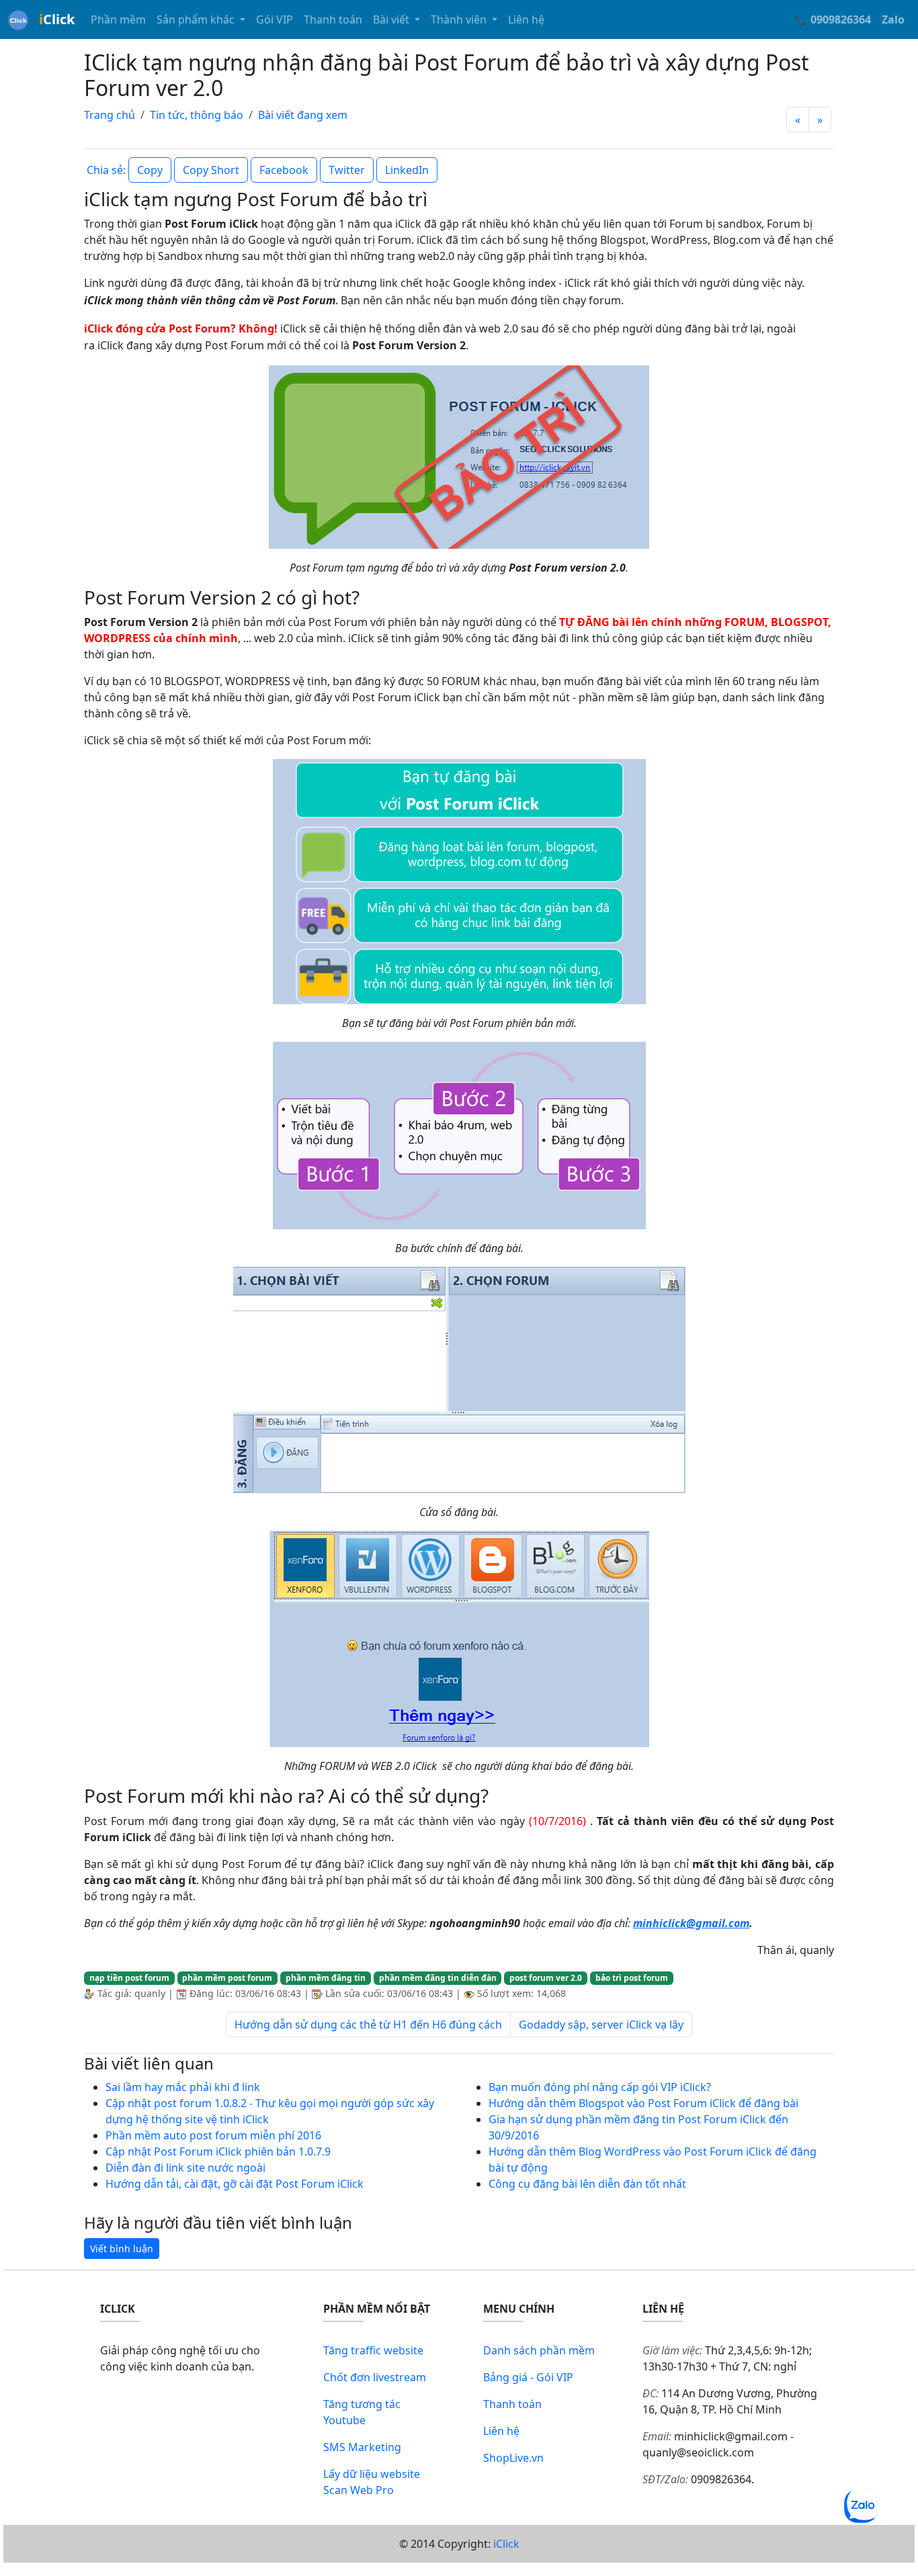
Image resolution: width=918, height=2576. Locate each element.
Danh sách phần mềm (539, 2350)
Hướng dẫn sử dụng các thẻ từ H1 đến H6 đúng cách (368, 2025)
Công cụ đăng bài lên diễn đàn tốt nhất (587, 2184)
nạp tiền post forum (129, 1978)
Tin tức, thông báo (197, 115)
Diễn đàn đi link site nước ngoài (185, 2168)
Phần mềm (118, 19)
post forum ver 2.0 (546, 1978)
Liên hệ (526, 19)
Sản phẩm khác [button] (197, 19)
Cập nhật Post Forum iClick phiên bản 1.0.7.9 (218, 2151)
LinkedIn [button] (407, 170)
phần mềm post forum (227, 1978)
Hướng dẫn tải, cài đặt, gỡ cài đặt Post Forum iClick (235, 2184)
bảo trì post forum (632, 1978)
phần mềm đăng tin (326, 1978)
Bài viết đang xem (303, 115)
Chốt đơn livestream (375, 2377)
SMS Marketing (362, 2447)
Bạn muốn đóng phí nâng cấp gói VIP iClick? (600, 2087)
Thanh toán (333, 19)
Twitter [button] (347, 170)
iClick (506, 2544)
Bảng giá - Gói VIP (528, 2377)
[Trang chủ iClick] (18, 19)
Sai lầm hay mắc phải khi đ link (183, 2087)
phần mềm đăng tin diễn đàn (438, 1978)
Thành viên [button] (460, 19)
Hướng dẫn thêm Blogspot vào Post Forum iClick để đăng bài (643, 2103)
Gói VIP (275, 19)
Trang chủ (110, 115)
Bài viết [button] (392, 19)
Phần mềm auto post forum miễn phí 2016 (213, 2135)
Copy (150, 170)
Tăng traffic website (373, 2350)
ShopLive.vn (513, 2458)
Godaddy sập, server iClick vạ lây (601, 2025)
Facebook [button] (284, 170)
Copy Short (211, 170)
